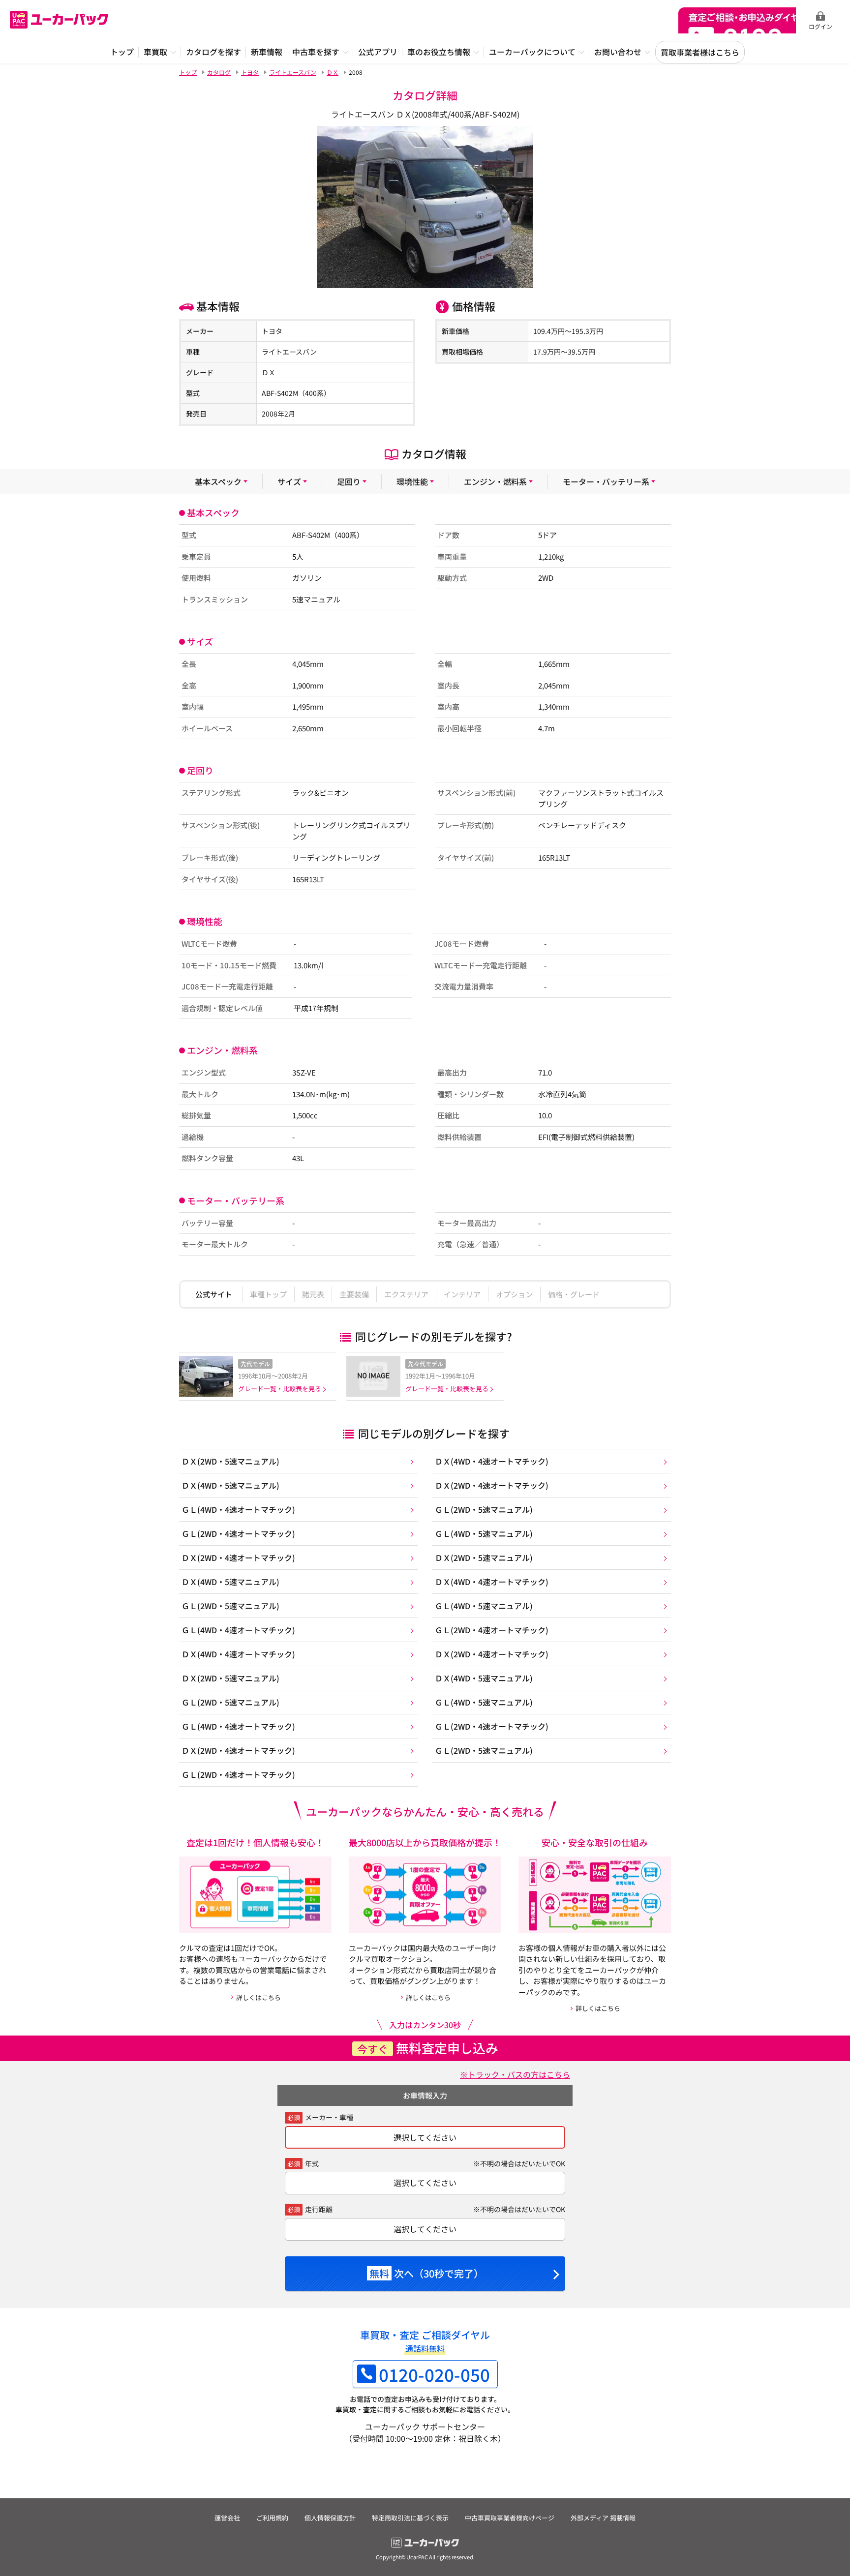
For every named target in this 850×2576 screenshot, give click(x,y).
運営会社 (227, 2518)
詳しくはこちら (258, 1997)
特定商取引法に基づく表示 (410, 2518)
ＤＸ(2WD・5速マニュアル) (230, 1461)
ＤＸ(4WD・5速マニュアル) (230, 1485)
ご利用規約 (272, 2518)
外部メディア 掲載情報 (603, 2518)
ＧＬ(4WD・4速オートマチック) (238, 1509)
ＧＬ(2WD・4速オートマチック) (238, 1533)
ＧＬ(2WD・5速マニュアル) (484, 1509)
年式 (312, 2163)
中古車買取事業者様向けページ (510, 2518)
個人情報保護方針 (330, 2518)
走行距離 (319, 2209)
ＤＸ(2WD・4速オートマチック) (492, 1485)
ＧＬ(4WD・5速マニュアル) (484, 1533)
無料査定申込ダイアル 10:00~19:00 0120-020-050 (737, 20)
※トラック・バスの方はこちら (515, 2074)
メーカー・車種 (329, 2117)
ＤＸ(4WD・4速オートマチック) (492, 1461)
